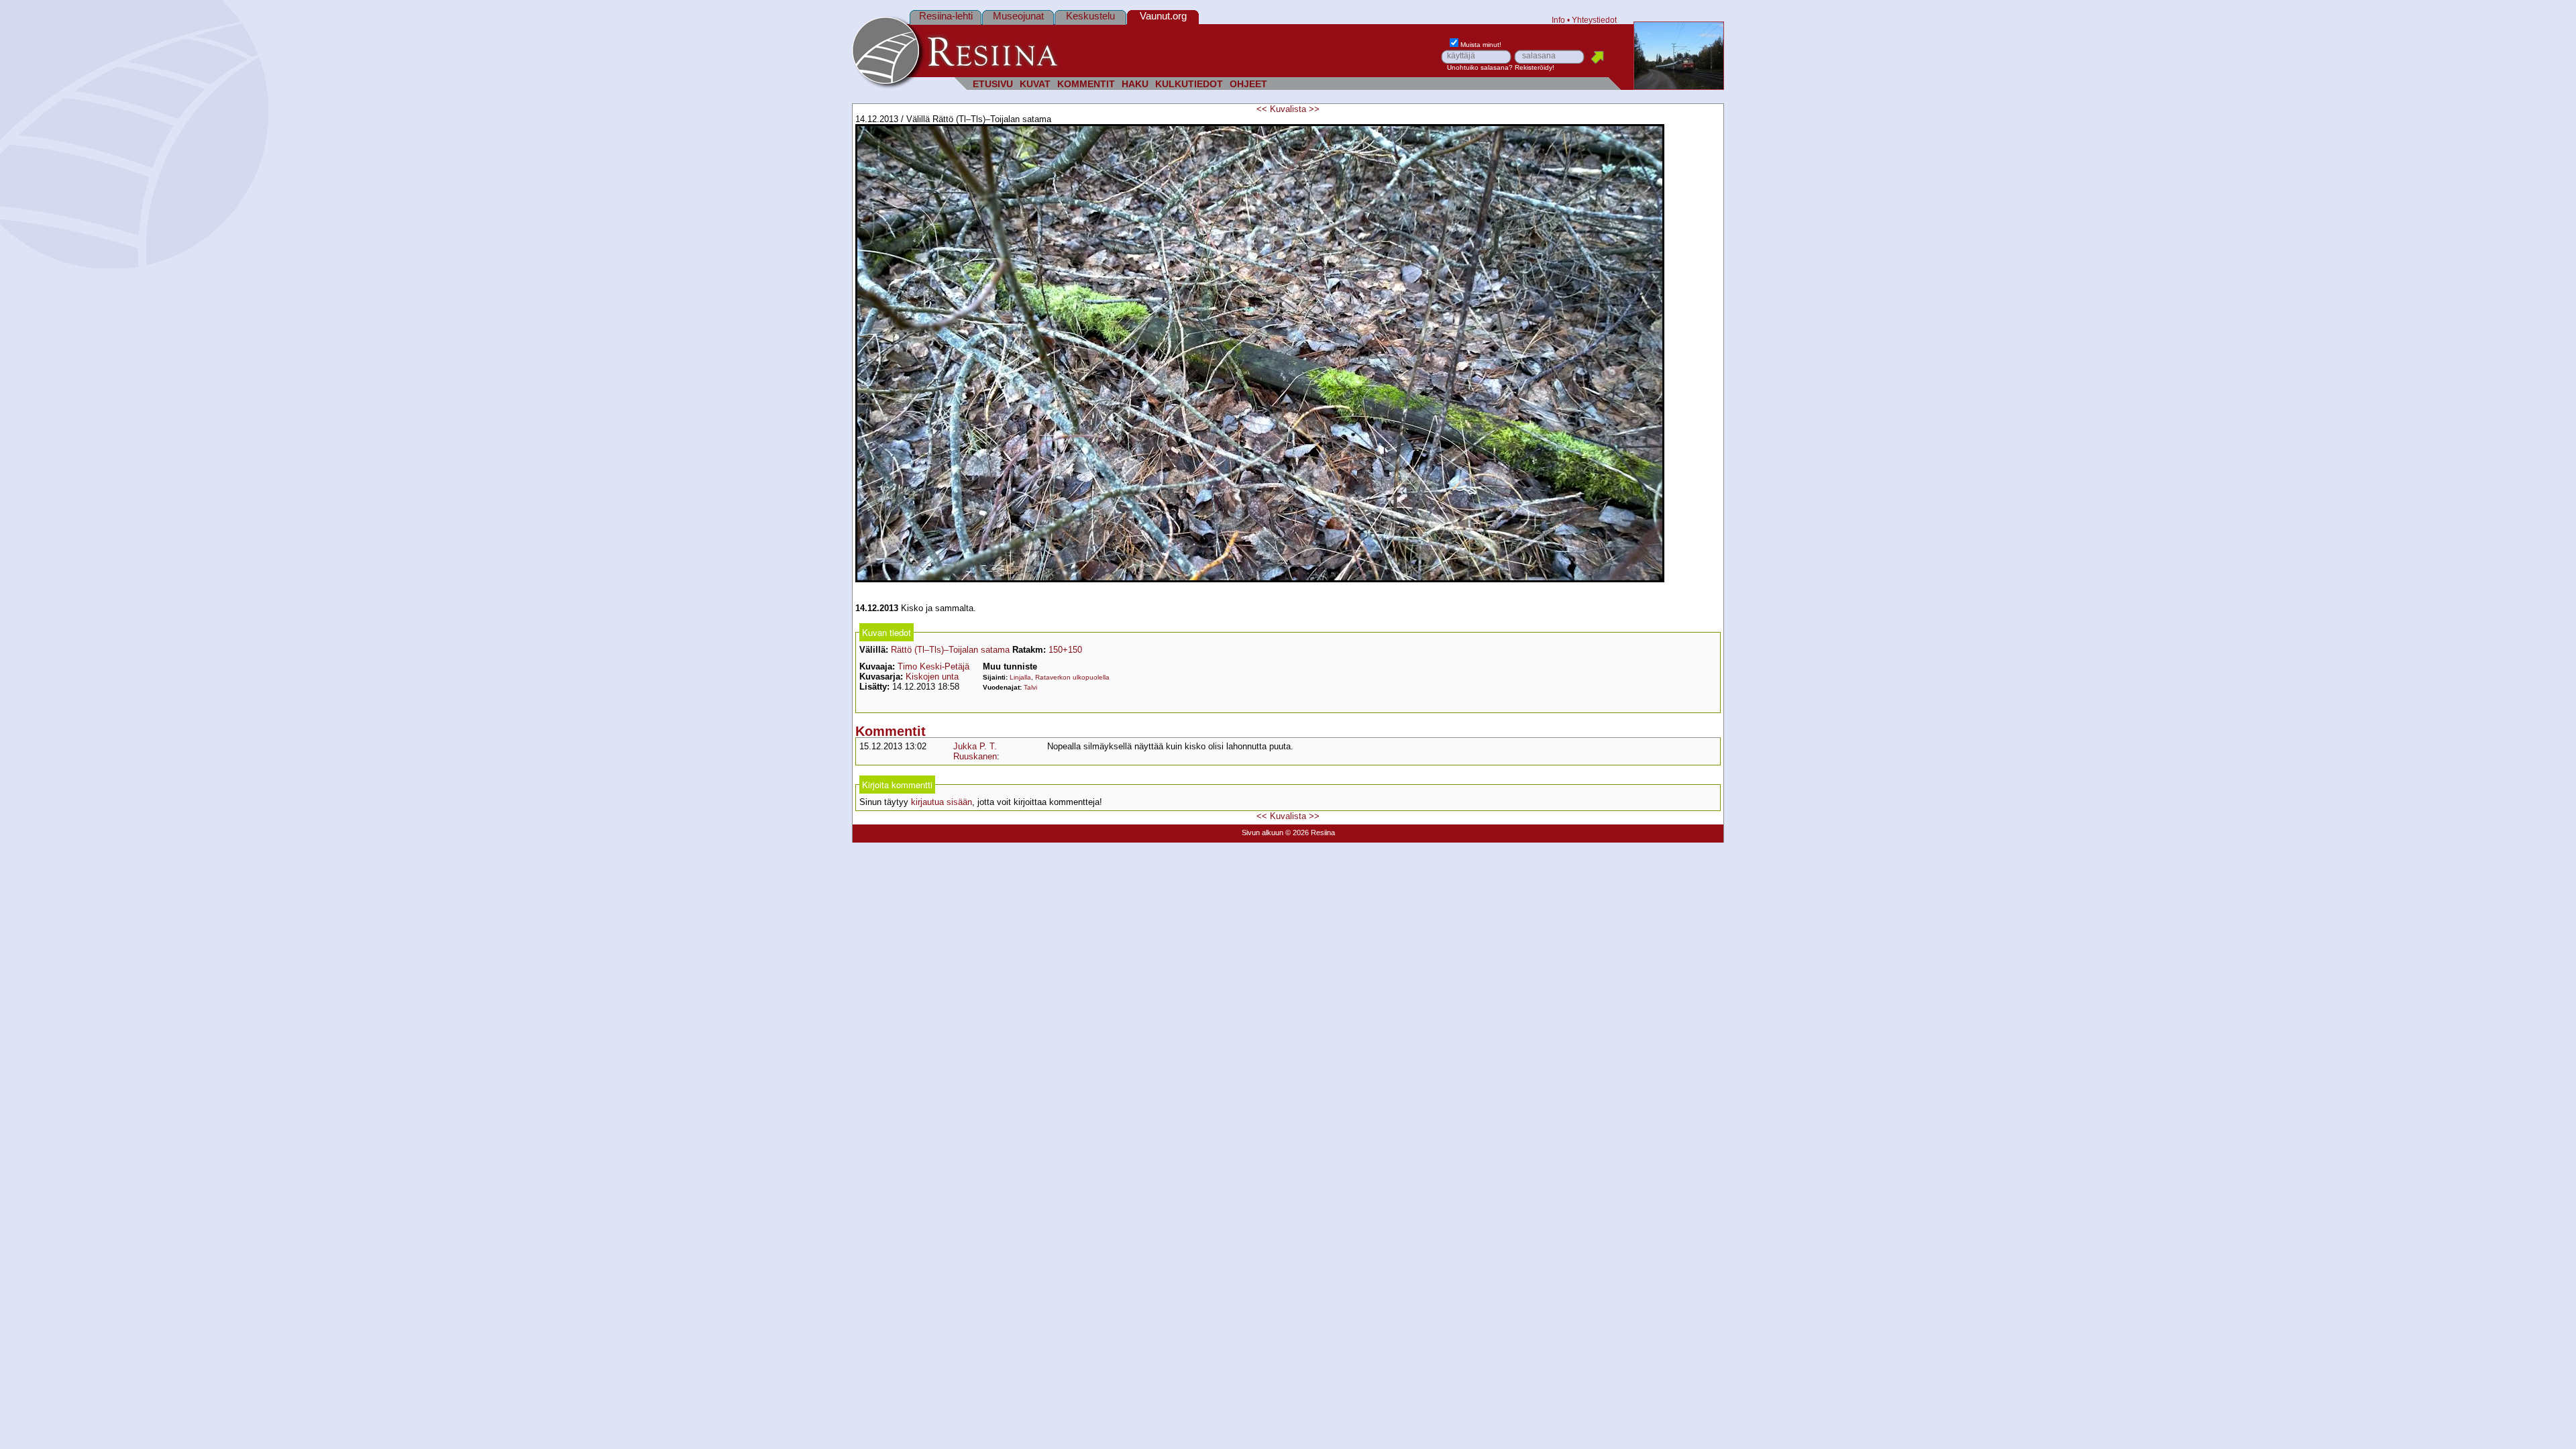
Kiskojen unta (932, 677)
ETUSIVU (993, 84)
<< (1262, 109)
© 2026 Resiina (1310, 833)
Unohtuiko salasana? (1480, 67)
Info (1558, 20)
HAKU (1135, 84)
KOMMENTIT (1086, 84)
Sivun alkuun (1263, 833)
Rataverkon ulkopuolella (1072, 677)
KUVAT (1035, 84)
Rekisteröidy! (1535, 67)
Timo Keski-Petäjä (933, 666)
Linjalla (1020, 677)
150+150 (1065, 650)
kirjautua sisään (942, 802)
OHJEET (1248, 84)
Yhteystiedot (1594, 20)
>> (1314, 109)
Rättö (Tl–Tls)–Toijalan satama (950, 650)
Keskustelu (1090, 16)
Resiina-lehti (946, 16)
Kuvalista (1288, 109)
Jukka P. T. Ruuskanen (975, 751)
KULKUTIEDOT (1189, 84)
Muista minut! (1481, 45)
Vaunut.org (1163, 16)
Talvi (1030, 687)
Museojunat (1018, 16)
